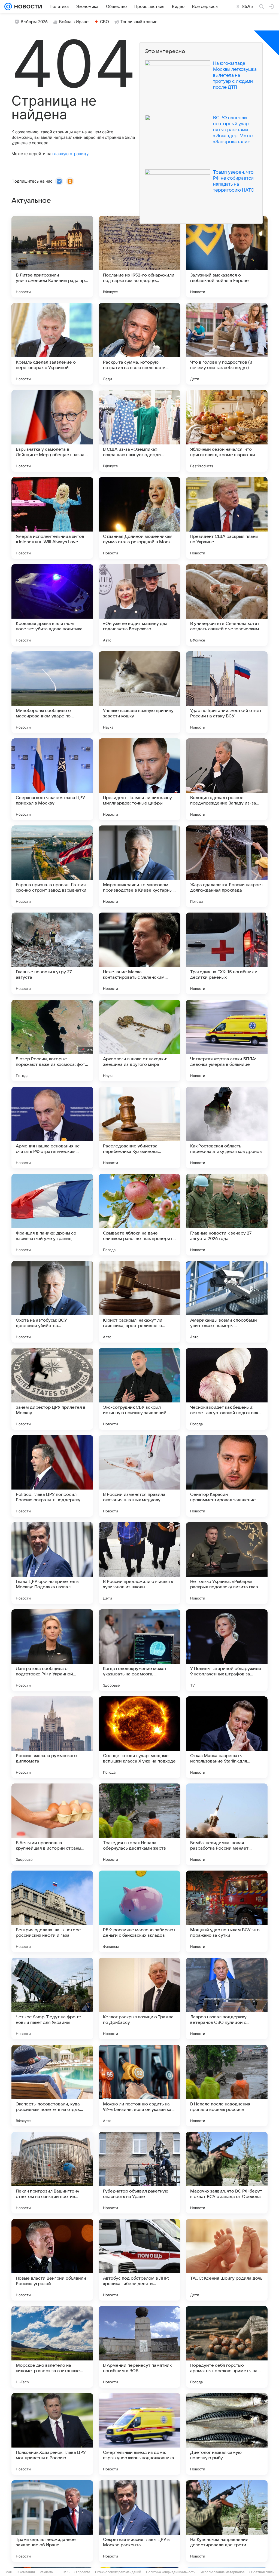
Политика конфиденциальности (171, 2572)
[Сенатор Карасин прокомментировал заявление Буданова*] (227, 1476)
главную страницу (70, 154)
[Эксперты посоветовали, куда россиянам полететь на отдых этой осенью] (52, 2086)
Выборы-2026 (34, 22)
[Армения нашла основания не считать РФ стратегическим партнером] (52, 1128)
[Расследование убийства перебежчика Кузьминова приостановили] (139, 1128)
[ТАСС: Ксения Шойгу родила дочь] (227, 2260)
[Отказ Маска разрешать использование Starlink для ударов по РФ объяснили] (227, 1737)
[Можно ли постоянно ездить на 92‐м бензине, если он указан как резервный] (139, 2086)
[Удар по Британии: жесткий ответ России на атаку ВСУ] (227, 692)
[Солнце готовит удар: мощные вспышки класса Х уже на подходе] (139, 1737)
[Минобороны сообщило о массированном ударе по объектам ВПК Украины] (52, 692)
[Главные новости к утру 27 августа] (52, 953)
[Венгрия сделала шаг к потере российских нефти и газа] (52, 1911)
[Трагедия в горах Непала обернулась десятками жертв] (139, 1824)
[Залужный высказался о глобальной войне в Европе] (227, 257)
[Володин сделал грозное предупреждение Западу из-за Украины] (227, 779)
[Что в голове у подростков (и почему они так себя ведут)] (227, 344)
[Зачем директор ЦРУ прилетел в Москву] (52, 1389)
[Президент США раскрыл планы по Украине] (227, 518)
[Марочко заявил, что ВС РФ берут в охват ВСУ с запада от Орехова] (227, 2173)
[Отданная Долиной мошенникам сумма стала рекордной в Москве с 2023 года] (139, 518)
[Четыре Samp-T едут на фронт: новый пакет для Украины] (52, 1998)
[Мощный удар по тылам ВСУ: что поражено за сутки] (227, 1911)
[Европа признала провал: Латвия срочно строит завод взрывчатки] (52, 866)
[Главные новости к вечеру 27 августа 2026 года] (227, 1215)
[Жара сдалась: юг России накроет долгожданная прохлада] (227, 866)
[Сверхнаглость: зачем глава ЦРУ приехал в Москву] (52, 779)
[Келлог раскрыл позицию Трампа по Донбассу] (139, 1998)
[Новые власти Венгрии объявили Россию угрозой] (52, 2260)
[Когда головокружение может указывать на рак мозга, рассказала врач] (139, 1650)
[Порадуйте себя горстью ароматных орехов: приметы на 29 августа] (227, 2347)
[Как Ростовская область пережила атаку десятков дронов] (227, 1128)
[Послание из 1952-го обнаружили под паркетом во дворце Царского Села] (139, 257)
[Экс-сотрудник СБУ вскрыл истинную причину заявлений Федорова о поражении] (139, 1389)
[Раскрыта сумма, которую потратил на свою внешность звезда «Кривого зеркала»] (139, 344)
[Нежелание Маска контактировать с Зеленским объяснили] (139, 953)
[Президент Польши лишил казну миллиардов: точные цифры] (139, 779)
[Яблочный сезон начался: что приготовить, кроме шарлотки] (227, 431)
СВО (104, 22)
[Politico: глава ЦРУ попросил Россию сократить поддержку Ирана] (52, 1476)
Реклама (46, 2572)
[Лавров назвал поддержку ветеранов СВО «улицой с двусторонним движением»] (227, 1998)
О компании (26, 2572)
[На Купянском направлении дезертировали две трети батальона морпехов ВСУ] (227, 2521)
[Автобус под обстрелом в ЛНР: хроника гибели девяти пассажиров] (139, 2260)
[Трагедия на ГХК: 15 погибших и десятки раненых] (227, 953)
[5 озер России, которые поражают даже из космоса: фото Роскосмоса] (52, 1040)
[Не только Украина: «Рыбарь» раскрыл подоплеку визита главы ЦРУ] (227, 1563)
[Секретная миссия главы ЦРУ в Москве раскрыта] (139, 2521)
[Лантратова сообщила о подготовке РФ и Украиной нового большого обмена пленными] (52, 1650)
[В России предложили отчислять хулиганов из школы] (139, 1563)
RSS (66, 2572)
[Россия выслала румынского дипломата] (52, 1737)
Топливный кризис (139, 22)
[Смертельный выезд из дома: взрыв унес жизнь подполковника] (139, 2434)
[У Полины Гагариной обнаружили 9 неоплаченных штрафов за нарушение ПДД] (227, 1650)
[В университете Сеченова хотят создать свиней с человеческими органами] (227, 605)
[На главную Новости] (27, 7)
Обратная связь (262, 2572)
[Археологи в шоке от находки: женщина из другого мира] (139, 1040)
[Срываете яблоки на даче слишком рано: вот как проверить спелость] (139, 1215)
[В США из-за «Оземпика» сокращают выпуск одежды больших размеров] (139, 431)
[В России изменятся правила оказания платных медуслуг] (139, 1476)
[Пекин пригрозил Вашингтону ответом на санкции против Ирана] (52, 2173)
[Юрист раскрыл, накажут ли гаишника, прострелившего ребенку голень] (139, 1302)
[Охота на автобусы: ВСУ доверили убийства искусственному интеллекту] (52, 1302)
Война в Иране (74, 22)
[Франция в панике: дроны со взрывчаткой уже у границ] (52, 1215)
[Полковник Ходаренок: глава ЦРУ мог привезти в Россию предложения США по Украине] (52, 2434)
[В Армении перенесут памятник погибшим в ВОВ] (139, 2347)
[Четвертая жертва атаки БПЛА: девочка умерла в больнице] (227, 1040)
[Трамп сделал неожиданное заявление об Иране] (52, 2521)
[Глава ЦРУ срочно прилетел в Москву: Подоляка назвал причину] (52, 1563)
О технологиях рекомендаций (118, 2572)
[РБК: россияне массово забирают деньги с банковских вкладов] (139, 1911)
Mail (9, 2572)
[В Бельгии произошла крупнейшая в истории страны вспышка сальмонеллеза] (52, 1824)
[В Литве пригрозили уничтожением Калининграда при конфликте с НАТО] (52, 257)
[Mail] (8, 7)
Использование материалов (222, 2572)
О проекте (82, 2572)
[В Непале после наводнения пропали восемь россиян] (227, 2086)
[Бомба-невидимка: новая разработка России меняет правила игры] (227, 1824)
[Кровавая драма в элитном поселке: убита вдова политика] (52, 605)
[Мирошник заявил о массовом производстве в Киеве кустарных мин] (139, 866)
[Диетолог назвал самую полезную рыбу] (227, 2434)
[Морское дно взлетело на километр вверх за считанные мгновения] (52, 2347)
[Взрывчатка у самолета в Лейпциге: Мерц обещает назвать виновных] (52, 431)
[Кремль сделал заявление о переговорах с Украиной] (52, 344)
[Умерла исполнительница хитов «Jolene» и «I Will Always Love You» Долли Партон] (52, 518)
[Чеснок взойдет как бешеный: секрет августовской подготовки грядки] (227, 1389)
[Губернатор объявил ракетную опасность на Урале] (139, 2173)
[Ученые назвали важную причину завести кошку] (139, 692)
